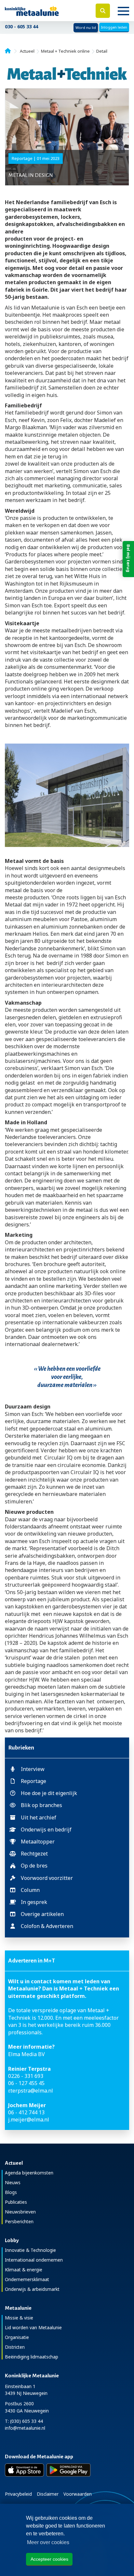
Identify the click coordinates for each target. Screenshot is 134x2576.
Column (30, 1890)
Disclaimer (48, 2494)
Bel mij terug (128, 558)
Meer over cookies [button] (48, 2542)
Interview (33, 1769)
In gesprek (34, 1902)
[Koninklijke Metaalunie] (45, 11)
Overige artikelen (42, 1914)
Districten (15, 2347)
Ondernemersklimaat (27, 2279)
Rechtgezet (34, 1854)
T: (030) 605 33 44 (24, 2421)
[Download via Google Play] (68, 2470)
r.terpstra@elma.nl (31, 2091)
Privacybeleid (18, 2494)
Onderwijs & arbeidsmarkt (32, 2289)
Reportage (33, 1781)
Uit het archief (39, 1817)
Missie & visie (19, 2318)
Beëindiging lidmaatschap (32, 2357)
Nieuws (13, 2182)
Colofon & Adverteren (47, 1926)
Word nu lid (86, 27)
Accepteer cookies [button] (49, 2559)
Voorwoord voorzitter (47, 1878)
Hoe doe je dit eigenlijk (49, 1793)
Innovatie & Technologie (30, 2250)
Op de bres (34, 1866)
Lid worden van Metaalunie (33, 2327)
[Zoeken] (103, 11)
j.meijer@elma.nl (29, 2120)
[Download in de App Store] (24, 2470)
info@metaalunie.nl (25, 2428)
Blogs (11, 2192)
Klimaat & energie (24, 2270)
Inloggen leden (114, 27)
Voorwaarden (78, 2494)
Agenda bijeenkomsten (29, 2173)
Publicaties (16, 2202)
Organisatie (17, 2337)
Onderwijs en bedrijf (46, 1830)
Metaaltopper (38, 1842)
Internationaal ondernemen (34, 2260)
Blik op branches (41, 1805)
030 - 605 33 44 (21, 26)
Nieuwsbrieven (20, 2212)
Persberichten (19, 2221)
